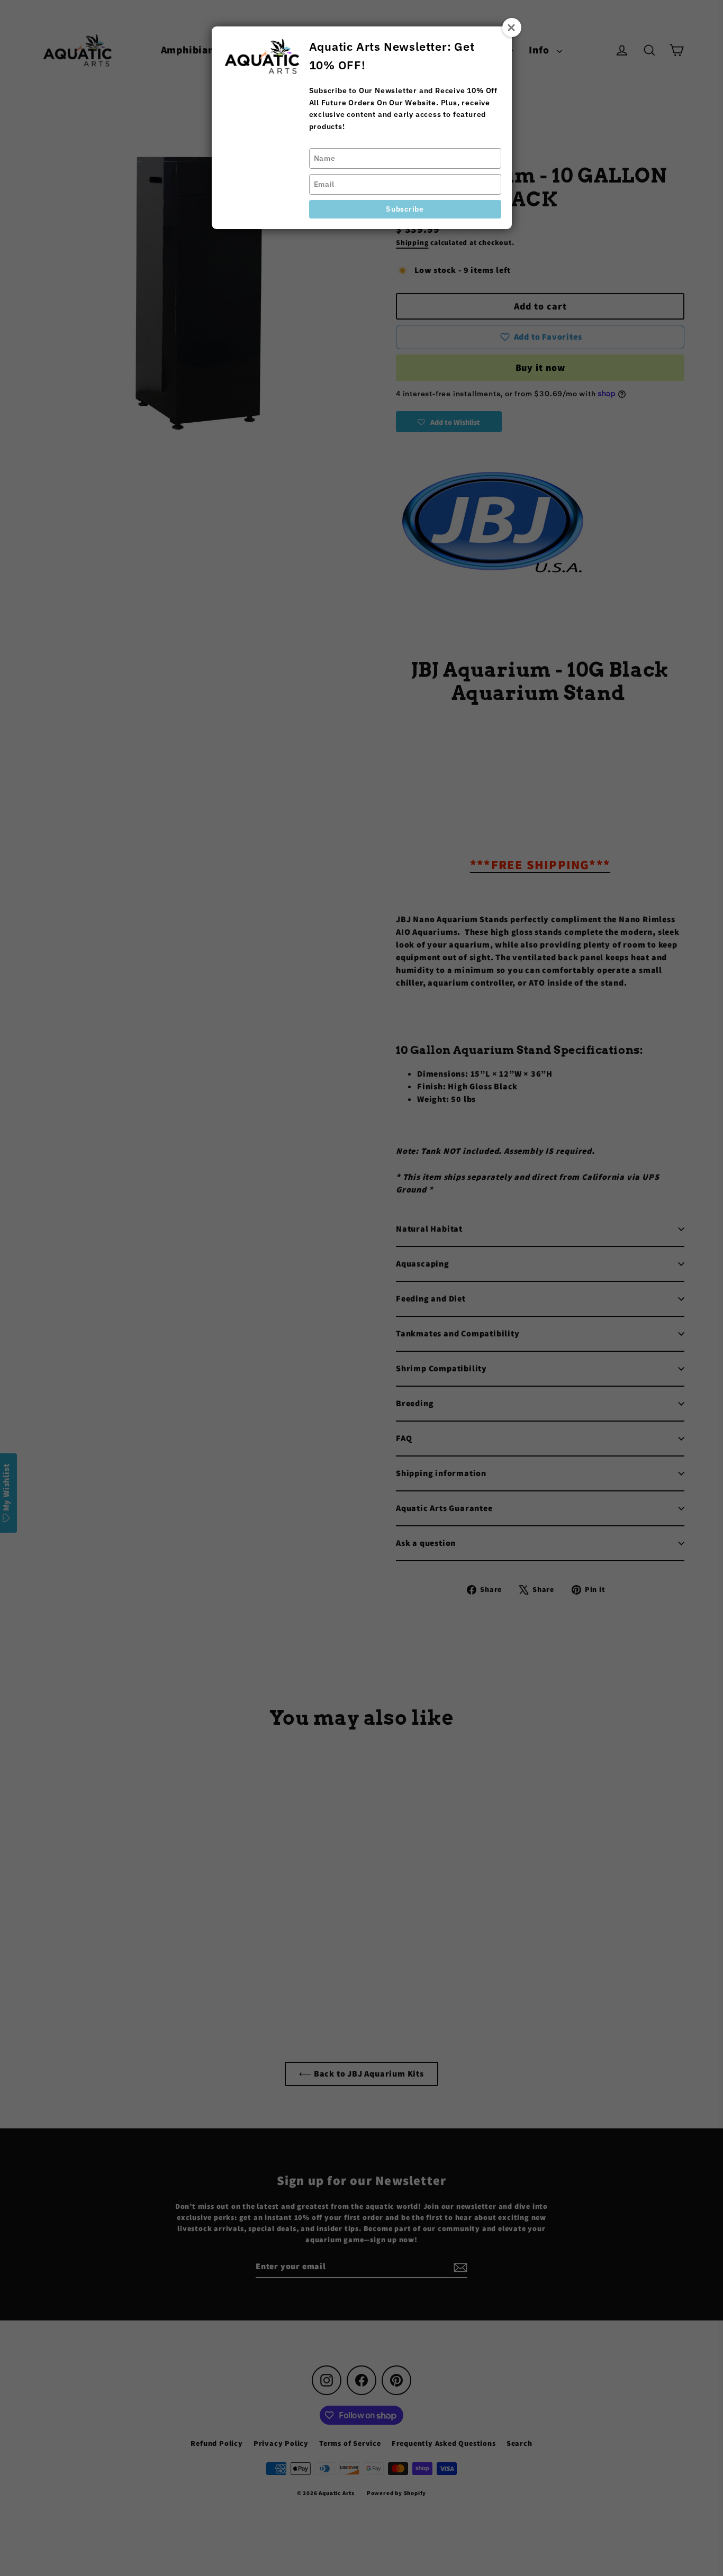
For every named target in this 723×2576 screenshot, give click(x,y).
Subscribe (405, 209)
